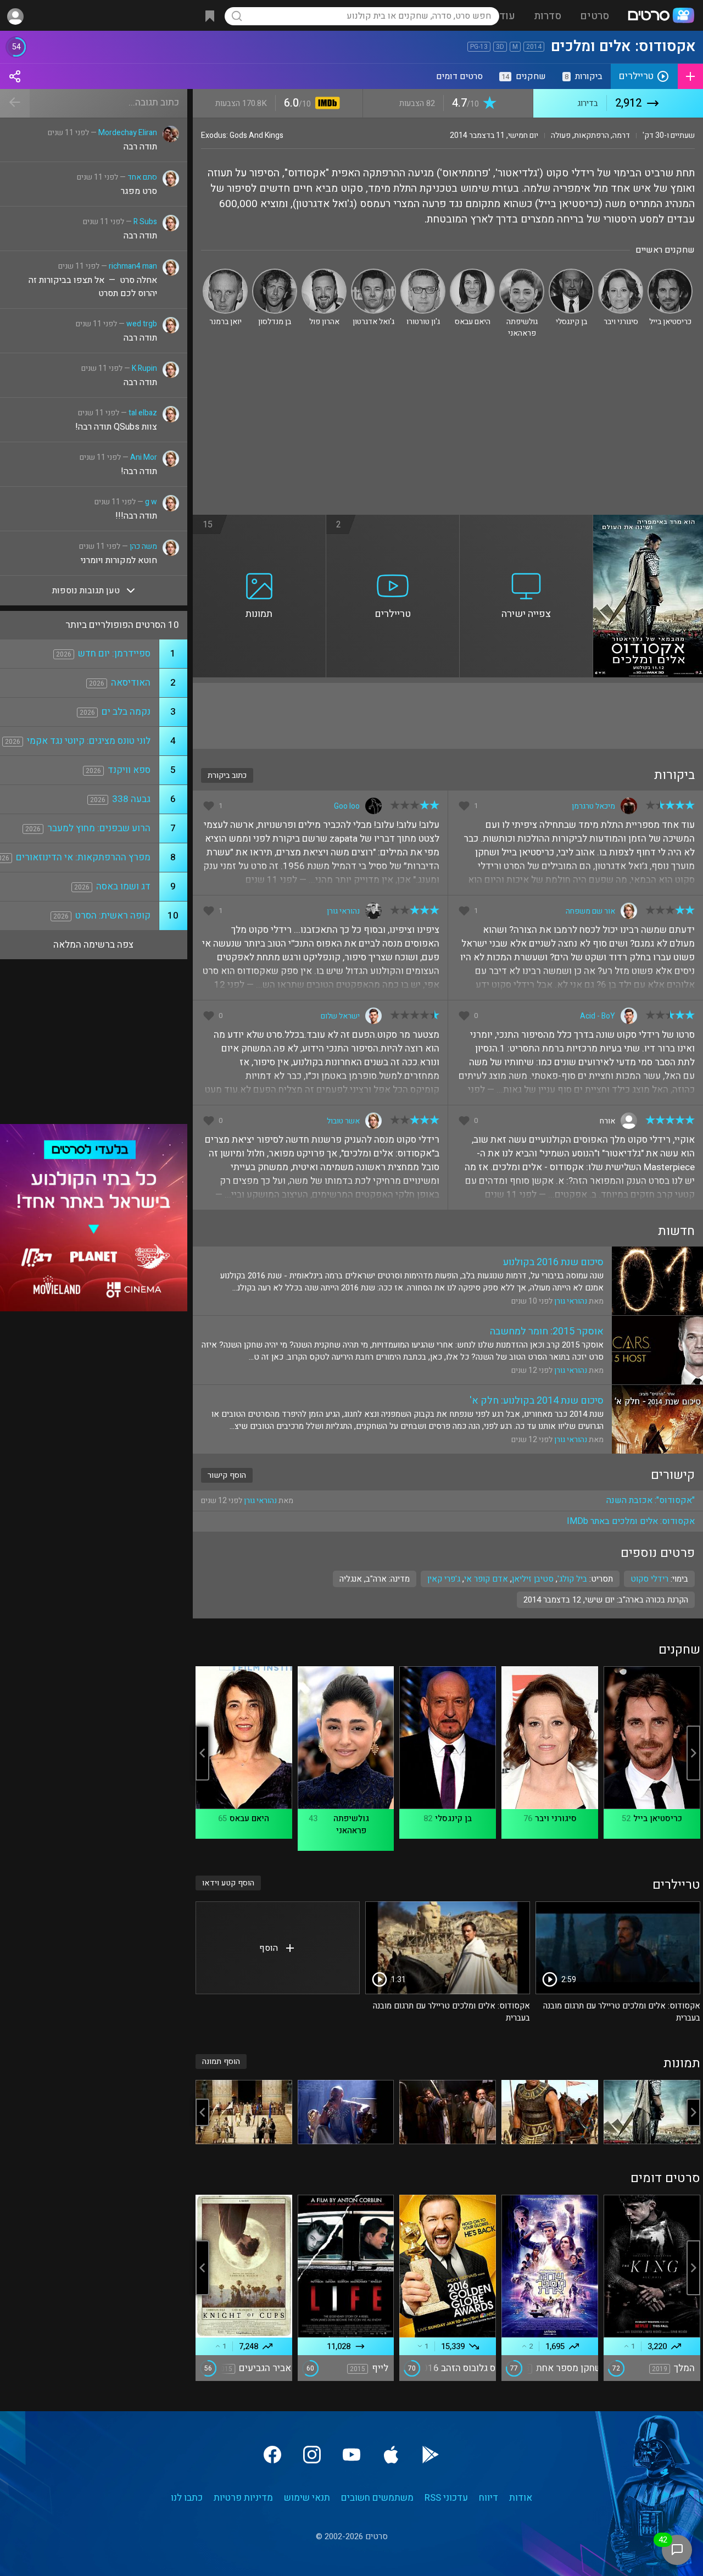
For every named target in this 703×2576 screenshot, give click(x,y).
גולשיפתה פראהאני (351, 1824)
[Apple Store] (391, 2455)
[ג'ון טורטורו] (423, 273)
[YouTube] (351, 2455)
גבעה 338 (131, 799)
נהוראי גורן (343, 911)
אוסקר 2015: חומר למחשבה (547, 1331)
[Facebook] (272, 2455)
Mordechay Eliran (128, 133)
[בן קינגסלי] (571, 273)
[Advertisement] (448, 432)
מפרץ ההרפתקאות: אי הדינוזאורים (83, 857)
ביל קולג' (572, 1579)
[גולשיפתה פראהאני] (522, 273)
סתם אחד (142, 177)
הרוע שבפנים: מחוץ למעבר (99, 828)
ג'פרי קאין (444, 1579)
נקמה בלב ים (126, 712)
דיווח (489, 2498)
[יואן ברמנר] (225, 273)
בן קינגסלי (453, 1818)
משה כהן (143, 546)
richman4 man (133, 266)
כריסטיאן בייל (658, 1818)
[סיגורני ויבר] (621, 273)
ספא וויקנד (129, 770)
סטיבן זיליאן (533, 1579)
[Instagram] (312, 2455)
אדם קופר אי (486, 1579)
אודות (521, 2498)
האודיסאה (131, 683)
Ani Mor (144, 457)
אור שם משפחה (590, 911)
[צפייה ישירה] (526, 521)
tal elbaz (143, 413)
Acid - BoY (598, 1016)
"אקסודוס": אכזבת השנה (651, 1500)
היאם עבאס (249, 1818)
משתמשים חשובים (377, 2498)
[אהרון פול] (324, 273)
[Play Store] (431, 2455)
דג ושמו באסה (123, 886)
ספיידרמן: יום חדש (114, 653)
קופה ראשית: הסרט (113, 916)
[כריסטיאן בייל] (670, 273)
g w (151, 502)
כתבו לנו (187, 2498)
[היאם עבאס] (472, 273)
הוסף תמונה (221, 2062)
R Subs (145, 222)
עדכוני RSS (446, 2498)
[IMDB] (325, 104)
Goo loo (347, 806)
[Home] (661, 16)
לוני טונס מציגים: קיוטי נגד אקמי (89, 741)
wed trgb (142, 324)
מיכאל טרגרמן (593, 806)
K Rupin (144, 368)
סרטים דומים (459, 76)
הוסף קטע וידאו (228, 1883)
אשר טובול (343, 1121)
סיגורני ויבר (556, 1818)
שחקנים (524, 76)
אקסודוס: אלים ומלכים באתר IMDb (631, 1521)
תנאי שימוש (307, 2498)
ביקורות (584, 76)
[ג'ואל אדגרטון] (373, 273)
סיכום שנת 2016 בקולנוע (553, 1262)
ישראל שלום (340, 1016)
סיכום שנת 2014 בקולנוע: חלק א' (537, 1401)
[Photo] (652, 2112)
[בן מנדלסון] (275, 273)
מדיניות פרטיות (243, 2498)
